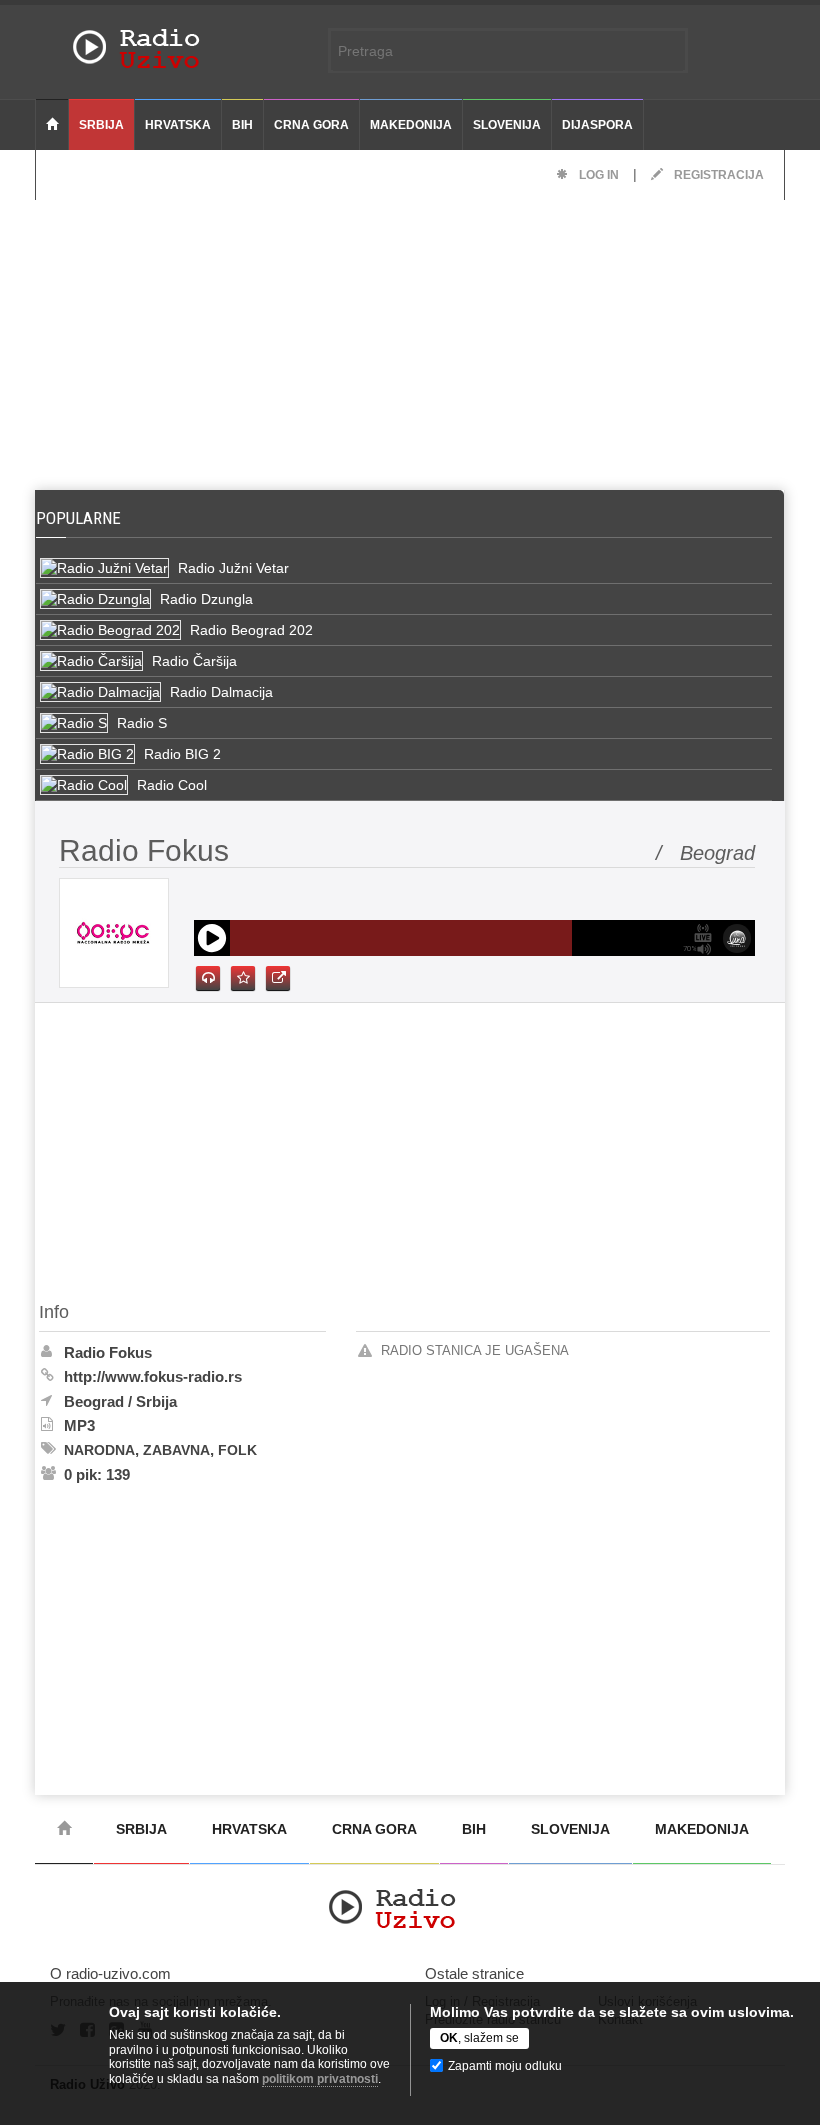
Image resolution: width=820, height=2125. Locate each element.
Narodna (99, 1450)
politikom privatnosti (320, 2079)
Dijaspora (597, 125)
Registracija (717, 175)
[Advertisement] (410, 340)
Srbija (101, 125)
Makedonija (411, 125)
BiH (242, 125)
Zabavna (176, 1450)
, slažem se (479, 2038)
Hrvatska (178, 125)
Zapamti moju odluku (505, 2066)
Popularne (82, 518)
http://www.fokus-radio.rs (153, 1376)
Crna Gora (311, 125)
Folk (237, 1450)
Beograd (94, 1401)
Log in (597, 175)
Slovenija (507, 125)
